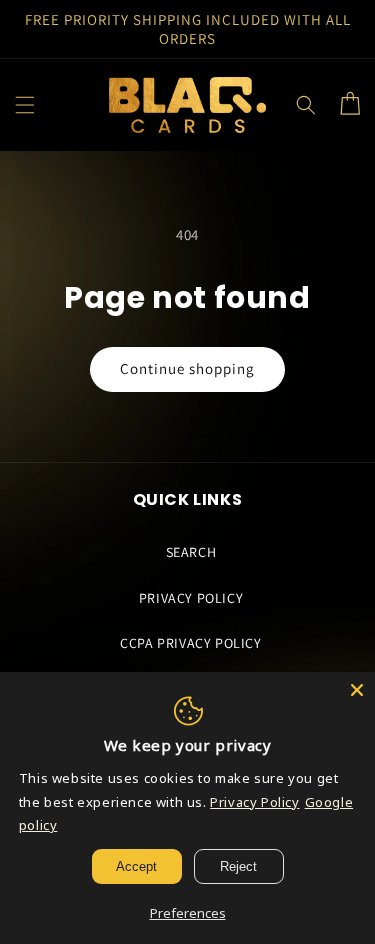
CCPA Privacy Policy (190, 643)
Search (191, 552)
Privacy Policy (191, 598)
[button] (25, 105)
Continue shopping (187, 368)
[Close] (357, 690)
